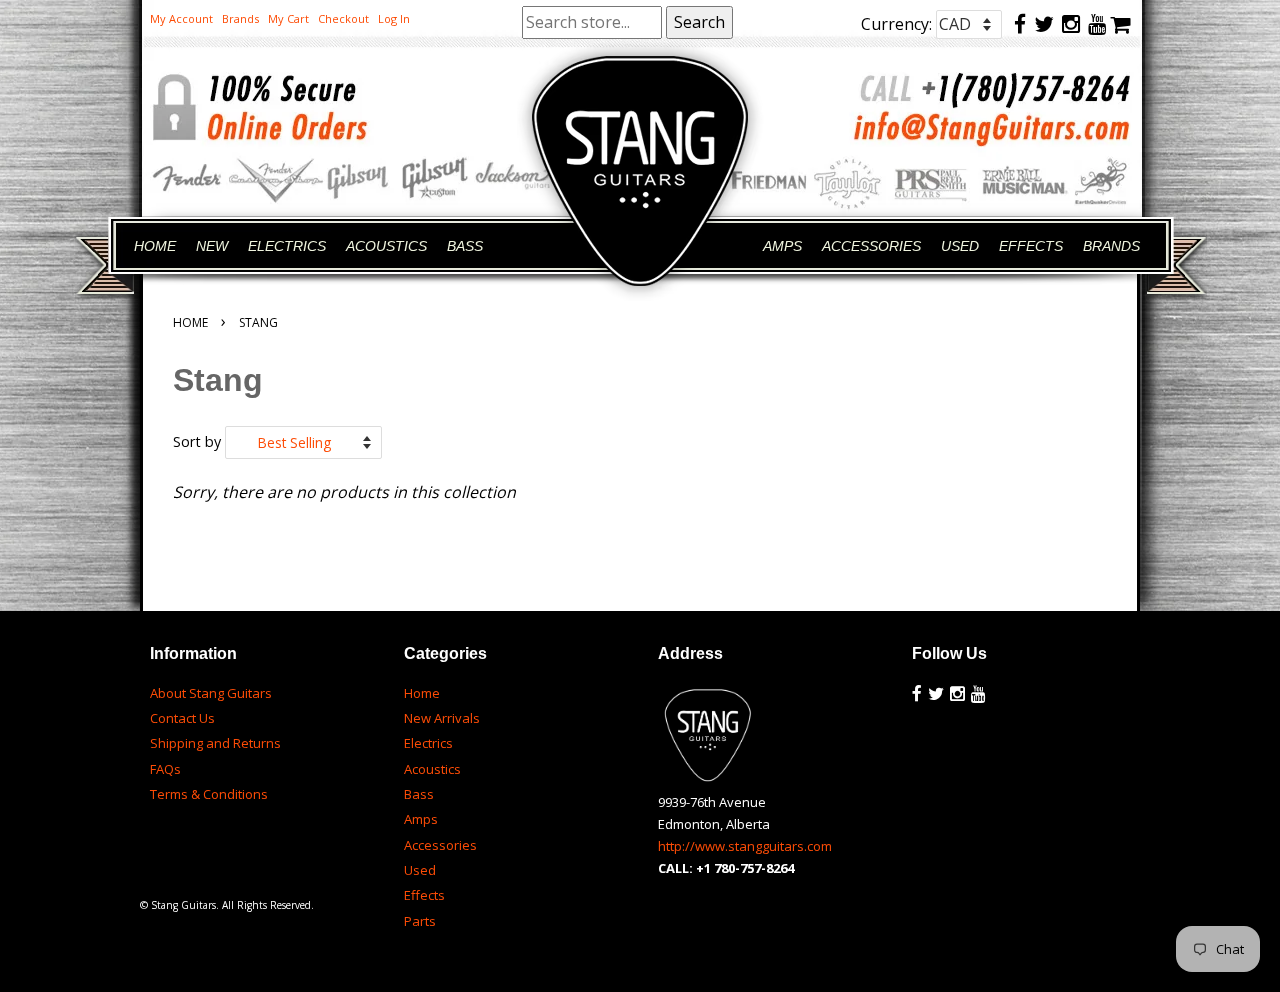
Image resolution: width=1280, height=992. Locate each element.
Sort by (197, 441)
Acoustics (432, 769)
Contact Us (182, 718)
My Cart (288, 18)
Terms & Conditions (209, 794)
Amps (421, 819)
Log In (394, 18)
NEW (212, 246)
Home (190, 322)
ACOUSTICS (386, 246)
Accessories (440, 845)
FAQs (165, 769)
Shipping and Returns (215, 743)
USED (960, 246)
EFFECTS (1031, 246)
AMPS (782, 246)
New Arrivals (442, 718)
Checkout (343, 18)
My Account (181, 18)
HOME (155, 246)
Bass (419, 794)
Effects (424, 895)
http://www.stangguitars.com (745, 846)
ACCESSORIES (871, 246)
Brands (240, 18)
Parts (420, 921)
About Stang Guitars (211, 693)
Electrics (428, 743)
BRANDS (1111, 246)
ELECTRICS (287, 246)
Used (420, 870)
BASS (465, 246)
